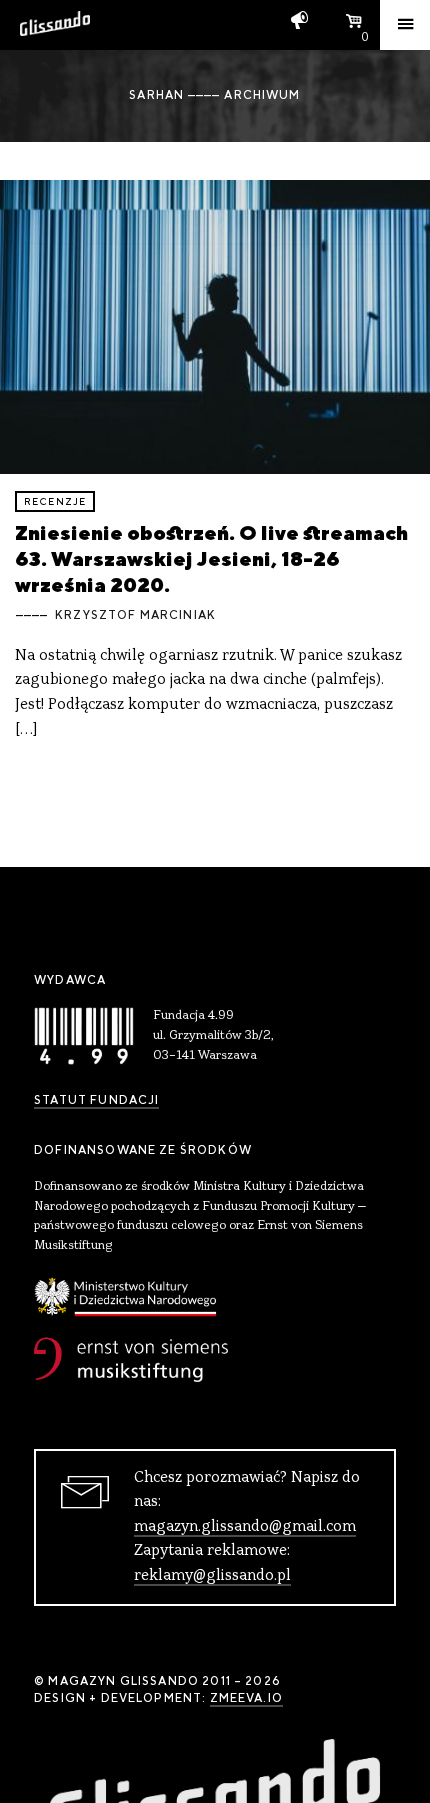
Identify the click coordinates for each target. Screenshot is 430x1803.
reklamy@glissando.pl (212, 1576)
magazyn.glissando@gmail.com (245, 1527)
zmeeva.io (246, 1698)
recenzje (55, 501)
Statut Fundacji (96, 1100)
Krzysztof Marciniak (135, 615)
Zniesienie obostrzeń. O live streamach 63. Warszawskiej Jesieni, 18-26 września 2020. (211, 558)
